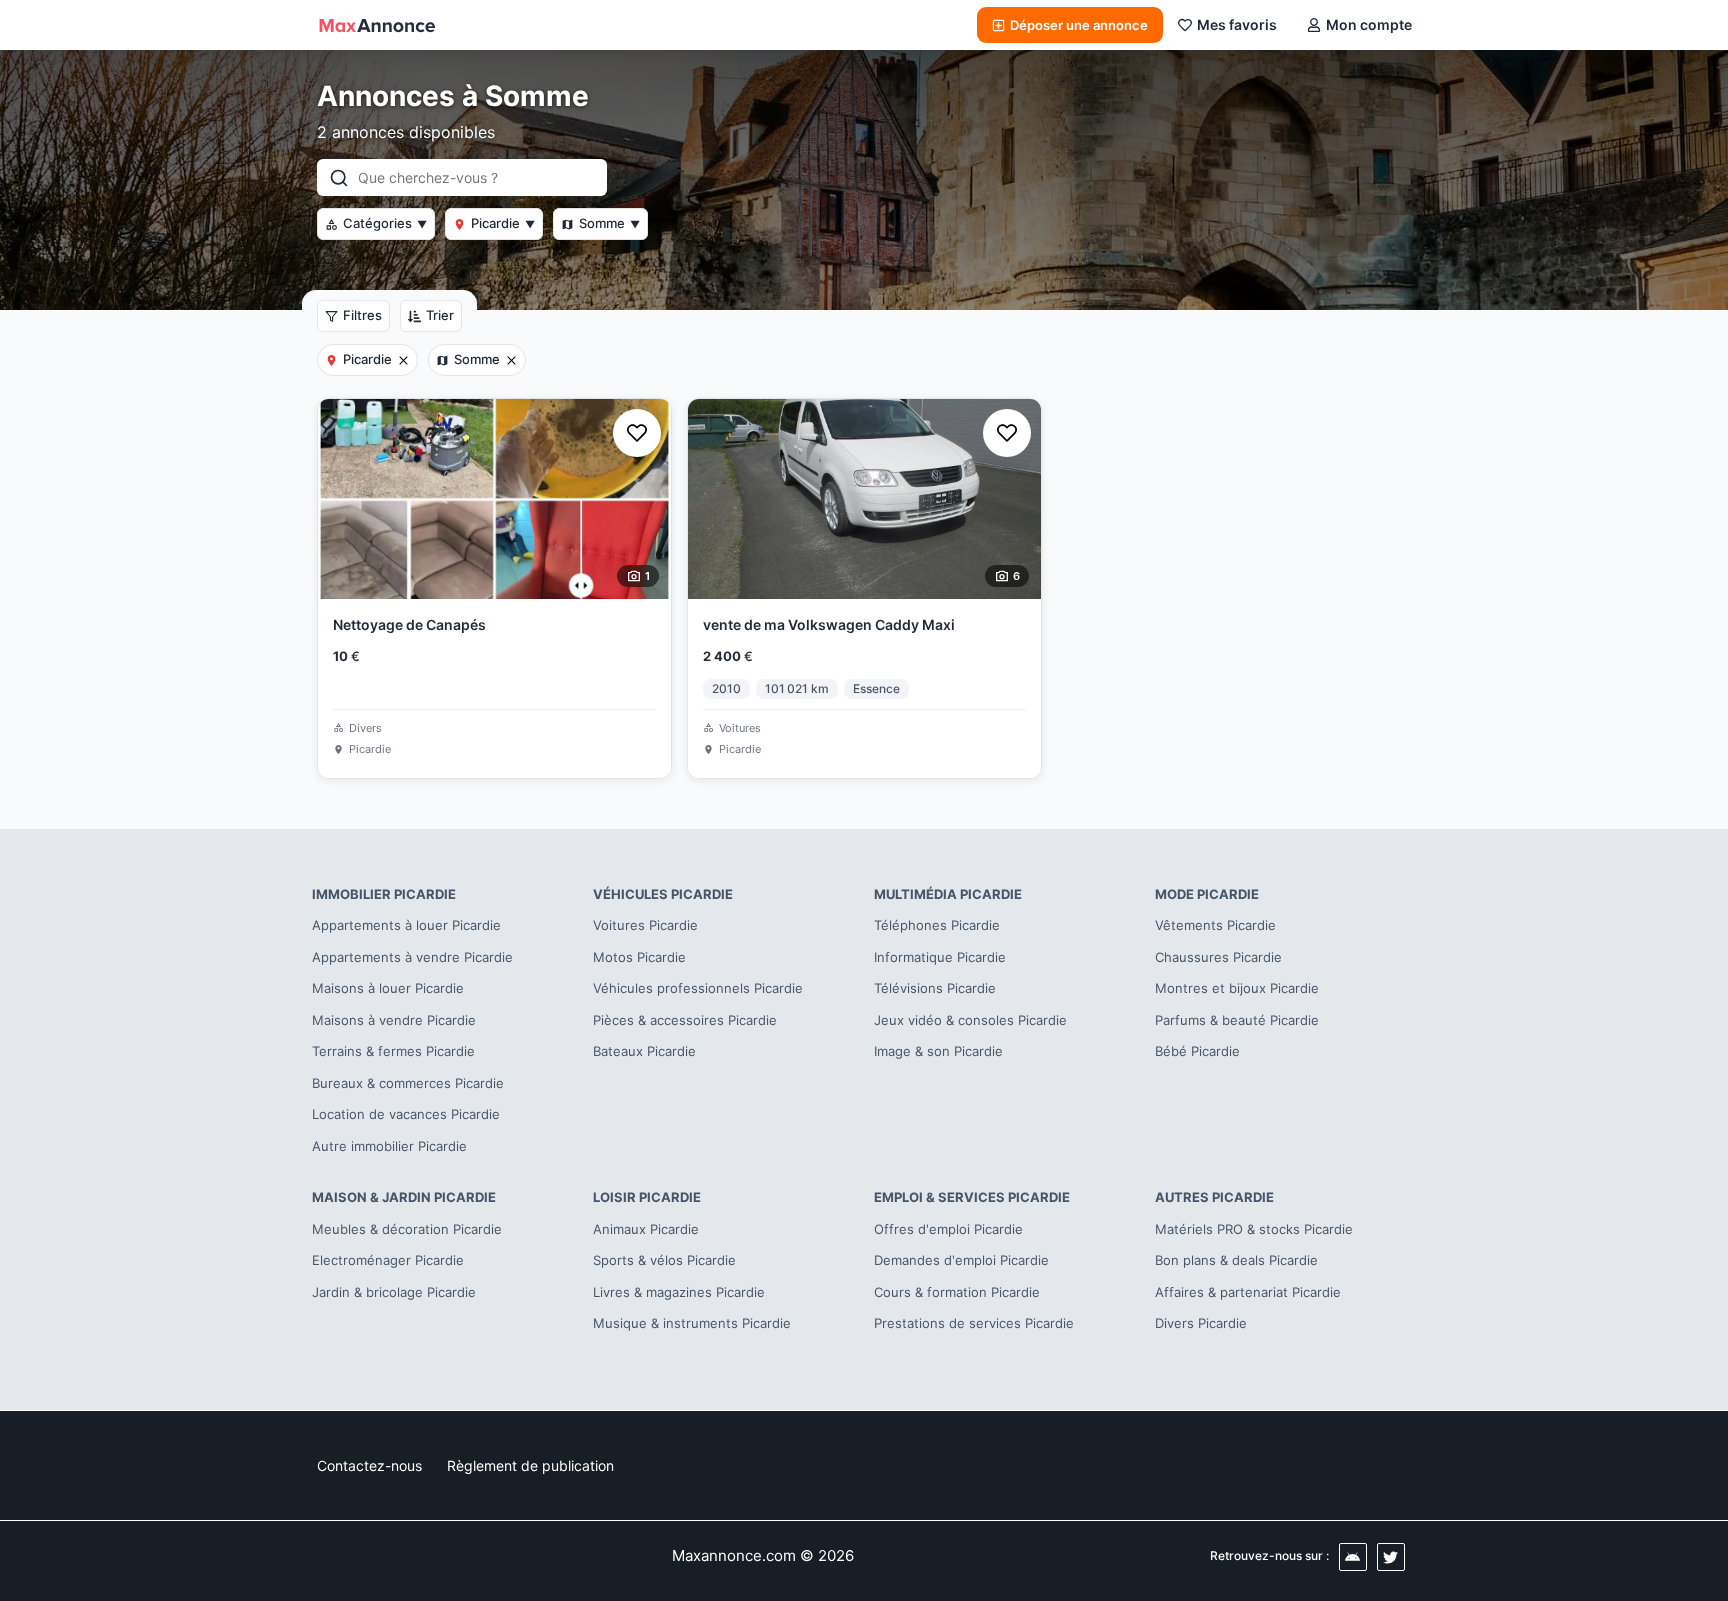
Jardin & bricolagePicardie (394, 1292)
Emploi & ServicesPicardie (972, 1197)
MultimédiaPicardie (948, 894)
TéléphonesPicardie (937, 925)
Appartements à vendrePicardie (412, 957)
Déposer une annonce (1079, 25)
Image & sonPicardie (938, 1051)
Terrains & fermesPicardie (393, 1051)
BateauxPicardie (644, 1051)
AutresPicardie (1214, 1197)
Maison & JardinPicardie (404, 1197)
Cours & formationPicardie (957, 1292)
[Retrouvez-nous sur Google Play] (1353, 1557)
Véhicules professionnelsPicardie (698, 988)
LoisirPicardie (647, 1197)
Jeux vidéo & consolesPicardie (970, 1020)
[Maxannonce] (377, 25)
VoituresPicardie (645, 925)
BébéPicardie (1197, 1051)
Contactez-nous (369, 1465)
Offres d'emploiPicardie (948, 1229)
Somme (609, 223)
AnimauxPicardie (646, 1229)
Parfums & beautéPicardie (1237, 1020)
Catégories (385, 223)
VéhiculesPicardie (663, 894)
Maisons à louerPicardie (388, 988)
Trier (440, 315)
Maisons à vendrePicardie (394, 1020)
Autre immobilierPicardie (389, 1146)
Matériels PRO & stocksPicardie (1254, 1229)
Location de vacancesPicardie (406, 1114)
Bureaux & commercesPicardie (408, 1083)
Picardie (503, 223)
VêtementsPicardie (1215, 925)
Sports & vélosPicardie (664, 1260)
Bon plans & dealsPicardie (1236, 1260)
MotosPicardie (639, 957)
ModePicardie (1207, 894)
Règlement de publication (530, 1465)
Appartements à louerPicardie (406, 925)
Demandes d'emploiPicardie (961, 1260)
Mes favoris (1237, 24)
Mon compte (1369, 24)
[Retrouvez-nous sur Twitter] (1391, 1557)
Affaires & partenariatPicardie (1248, 1292)
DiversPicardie (1201, 1323)
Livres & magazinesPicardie (679, 1292)
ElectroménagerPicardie (388, 1260)
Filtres (362, 315)
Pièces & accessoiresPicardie (685, 1020)
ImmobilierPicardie (384, 894)
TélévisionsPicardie (935, 988)
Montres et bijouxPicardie (1237, 988)
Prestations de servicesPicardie (974, 1323)
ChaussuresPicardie (1218, 957)
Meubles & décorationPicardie (407, 1229)
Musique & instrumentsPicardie (692, 1323)
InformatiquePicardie (940, 957)
